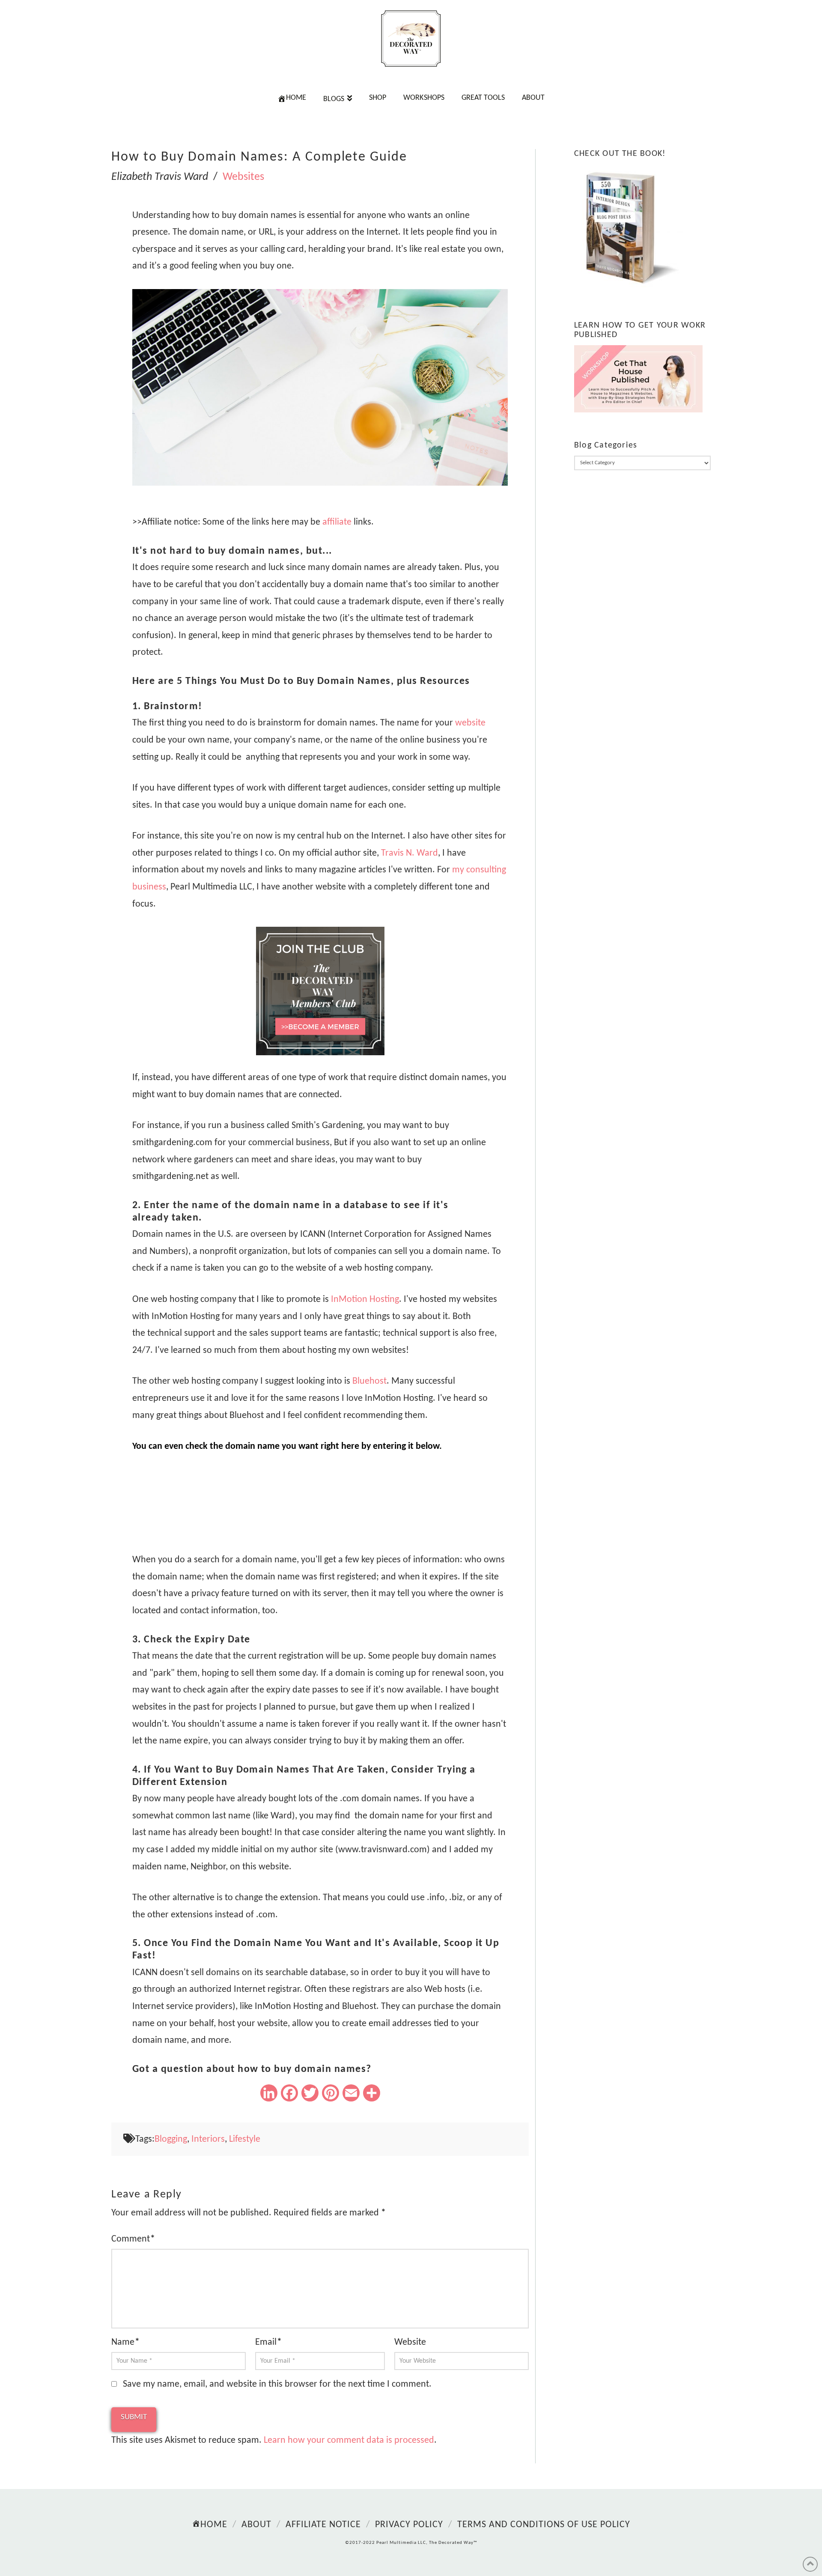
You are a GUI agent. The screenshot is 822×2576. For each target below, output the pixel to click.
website (470, 723)
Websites (243, 177)
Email (268, 2342)
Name (125, 2342)
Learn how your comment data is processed (349, 2440)
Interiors (208, 2139)
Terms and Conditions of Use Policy (544, 2525)
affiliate (337, 522)
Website (410, 2342)
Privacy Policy (409, 2525)
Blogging (171, 2139)
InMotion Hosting (365, 1300)
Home (214, 2525)
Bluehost (369, 1381)
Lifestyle (245, 2139)
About (256, 2525)
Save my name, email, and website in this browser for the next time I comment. (277, 2384)
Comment (133, 2239)
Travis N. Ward (410, 853)
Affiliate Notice (323, 2525)
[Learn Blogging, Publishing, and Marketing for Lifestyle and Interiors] (411, 39)
